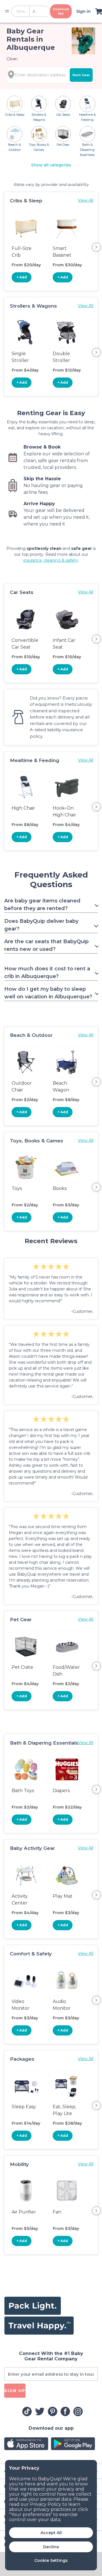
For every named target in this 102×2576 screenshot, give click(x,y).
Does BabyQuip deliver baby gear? (41, 925)
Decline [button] (51, 2547)
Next (96, 247)
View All (86, 200)
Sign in (83, 11)
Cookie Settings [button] (51, 2560)
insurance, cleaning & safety (51, 560)
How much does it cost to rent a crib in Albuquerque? (47, 972)
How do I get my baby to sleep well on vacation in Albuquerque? (48, 993)
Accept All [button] (51, 2533)
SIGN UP (15, 2391)
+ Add (22, 277)
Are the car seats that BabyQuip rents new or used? (46, 945)
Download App (61, 11)
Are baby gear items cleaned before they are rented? (42, 905)
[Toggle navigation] (7, 11)
